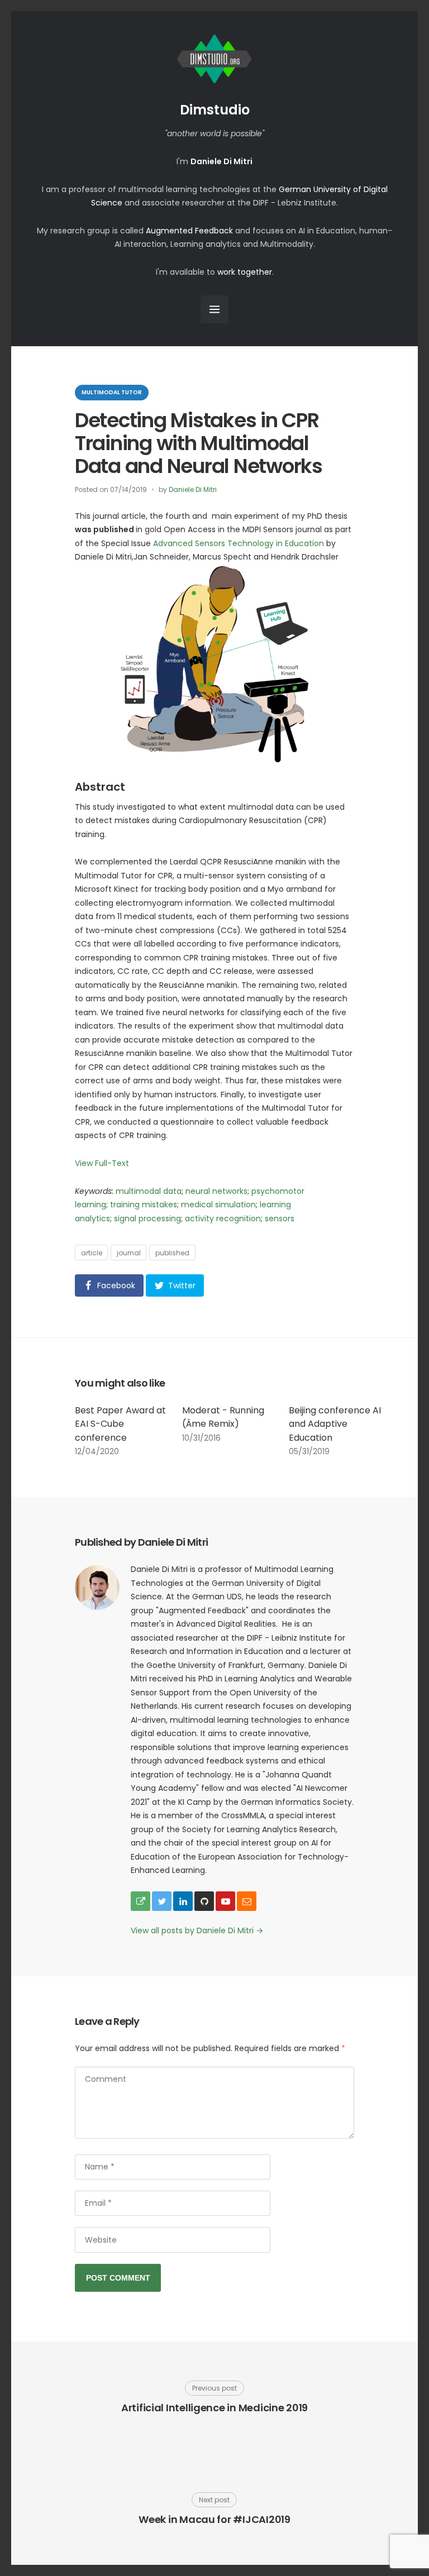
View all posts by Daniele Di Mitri (197, 1930)
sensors (280, 1218)
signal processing (147, 1218)
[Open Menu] (214, 309)
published (172, 1253)
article (92, 1253)
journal (129, 1253)
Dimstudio (215, 110)
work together (245, 272)
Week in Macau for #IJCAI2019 (214, 2519)
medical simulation (218, 1205)
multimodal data (149, 1191)
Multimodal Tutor (112, 392)
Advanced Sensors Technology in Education (239, 543)
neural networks (216, 1191)
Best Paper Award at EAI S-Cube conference (120, 1424)
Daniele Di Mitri (193, 489)
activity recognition (223, 1218)
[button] (109, 1285)
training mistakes (144, 1205)
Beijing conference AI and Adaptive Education (335, 1424)
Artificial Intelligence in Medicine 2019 (214, 2408)
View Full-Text (102, 1163)
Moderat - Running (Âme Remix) (223, 1417)
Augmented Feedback (189, 231)
